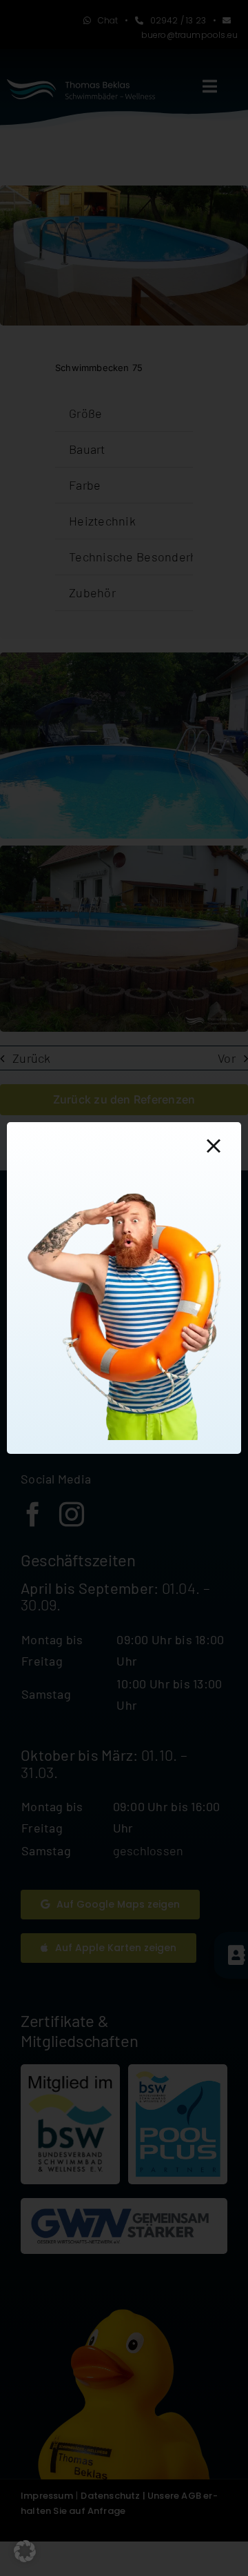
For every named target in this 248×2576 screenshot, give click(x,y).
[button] (25, 2551)
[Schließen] (214, 1146)
